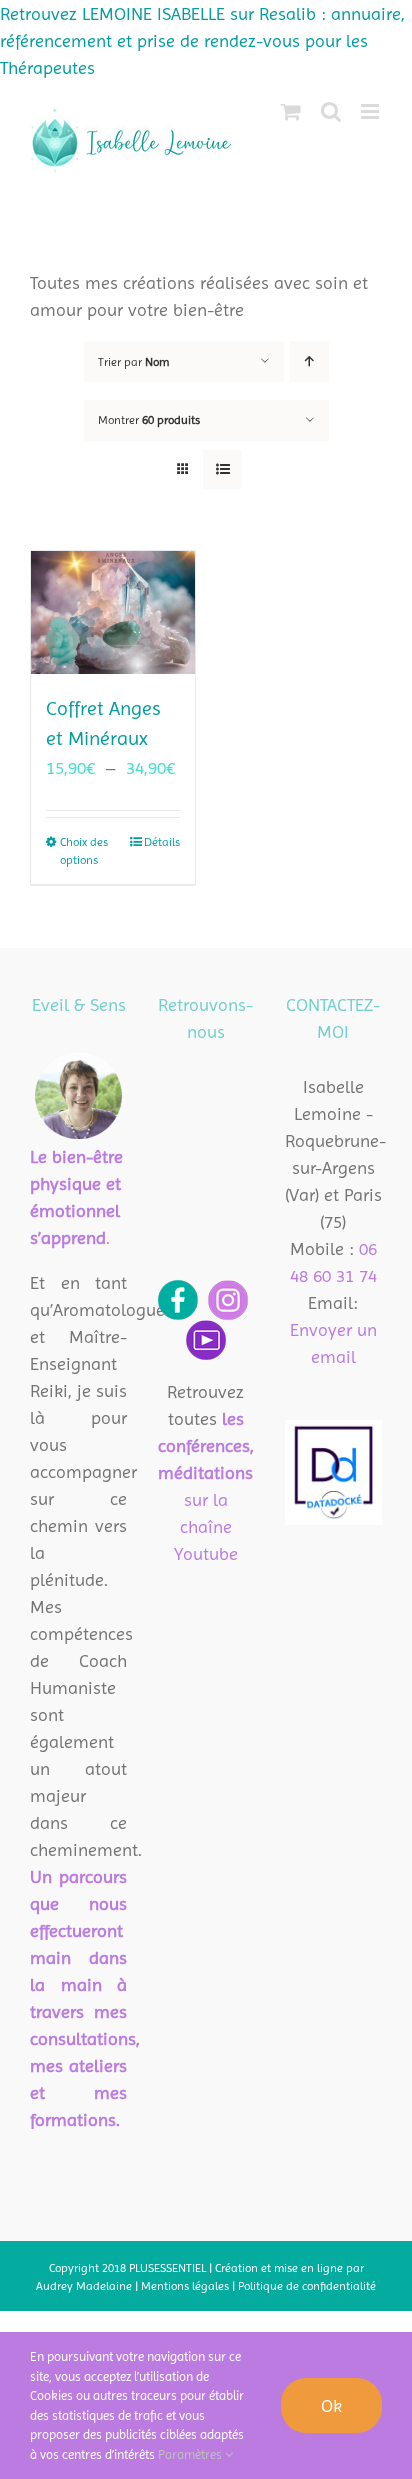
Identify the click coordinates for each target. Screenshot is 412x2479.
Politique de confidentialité (307, 2286)
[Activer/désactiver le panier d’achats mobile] (291, 111)
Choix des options (84, 851)
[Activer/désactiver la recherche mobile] (331, 111)
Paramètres (191, 2454)
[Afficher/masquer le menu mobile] (371, 111)
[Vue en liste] (222, 469)
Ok (331, 2405)
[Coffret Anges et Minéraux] (113, 612)
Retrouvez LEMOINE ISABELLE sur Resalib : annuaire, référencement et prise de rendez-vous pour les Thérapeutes (202, 40)
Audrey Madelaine (84, 2286)
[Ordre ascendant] (309, 361)
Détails (162, 842)
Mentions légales (186, 2286)
